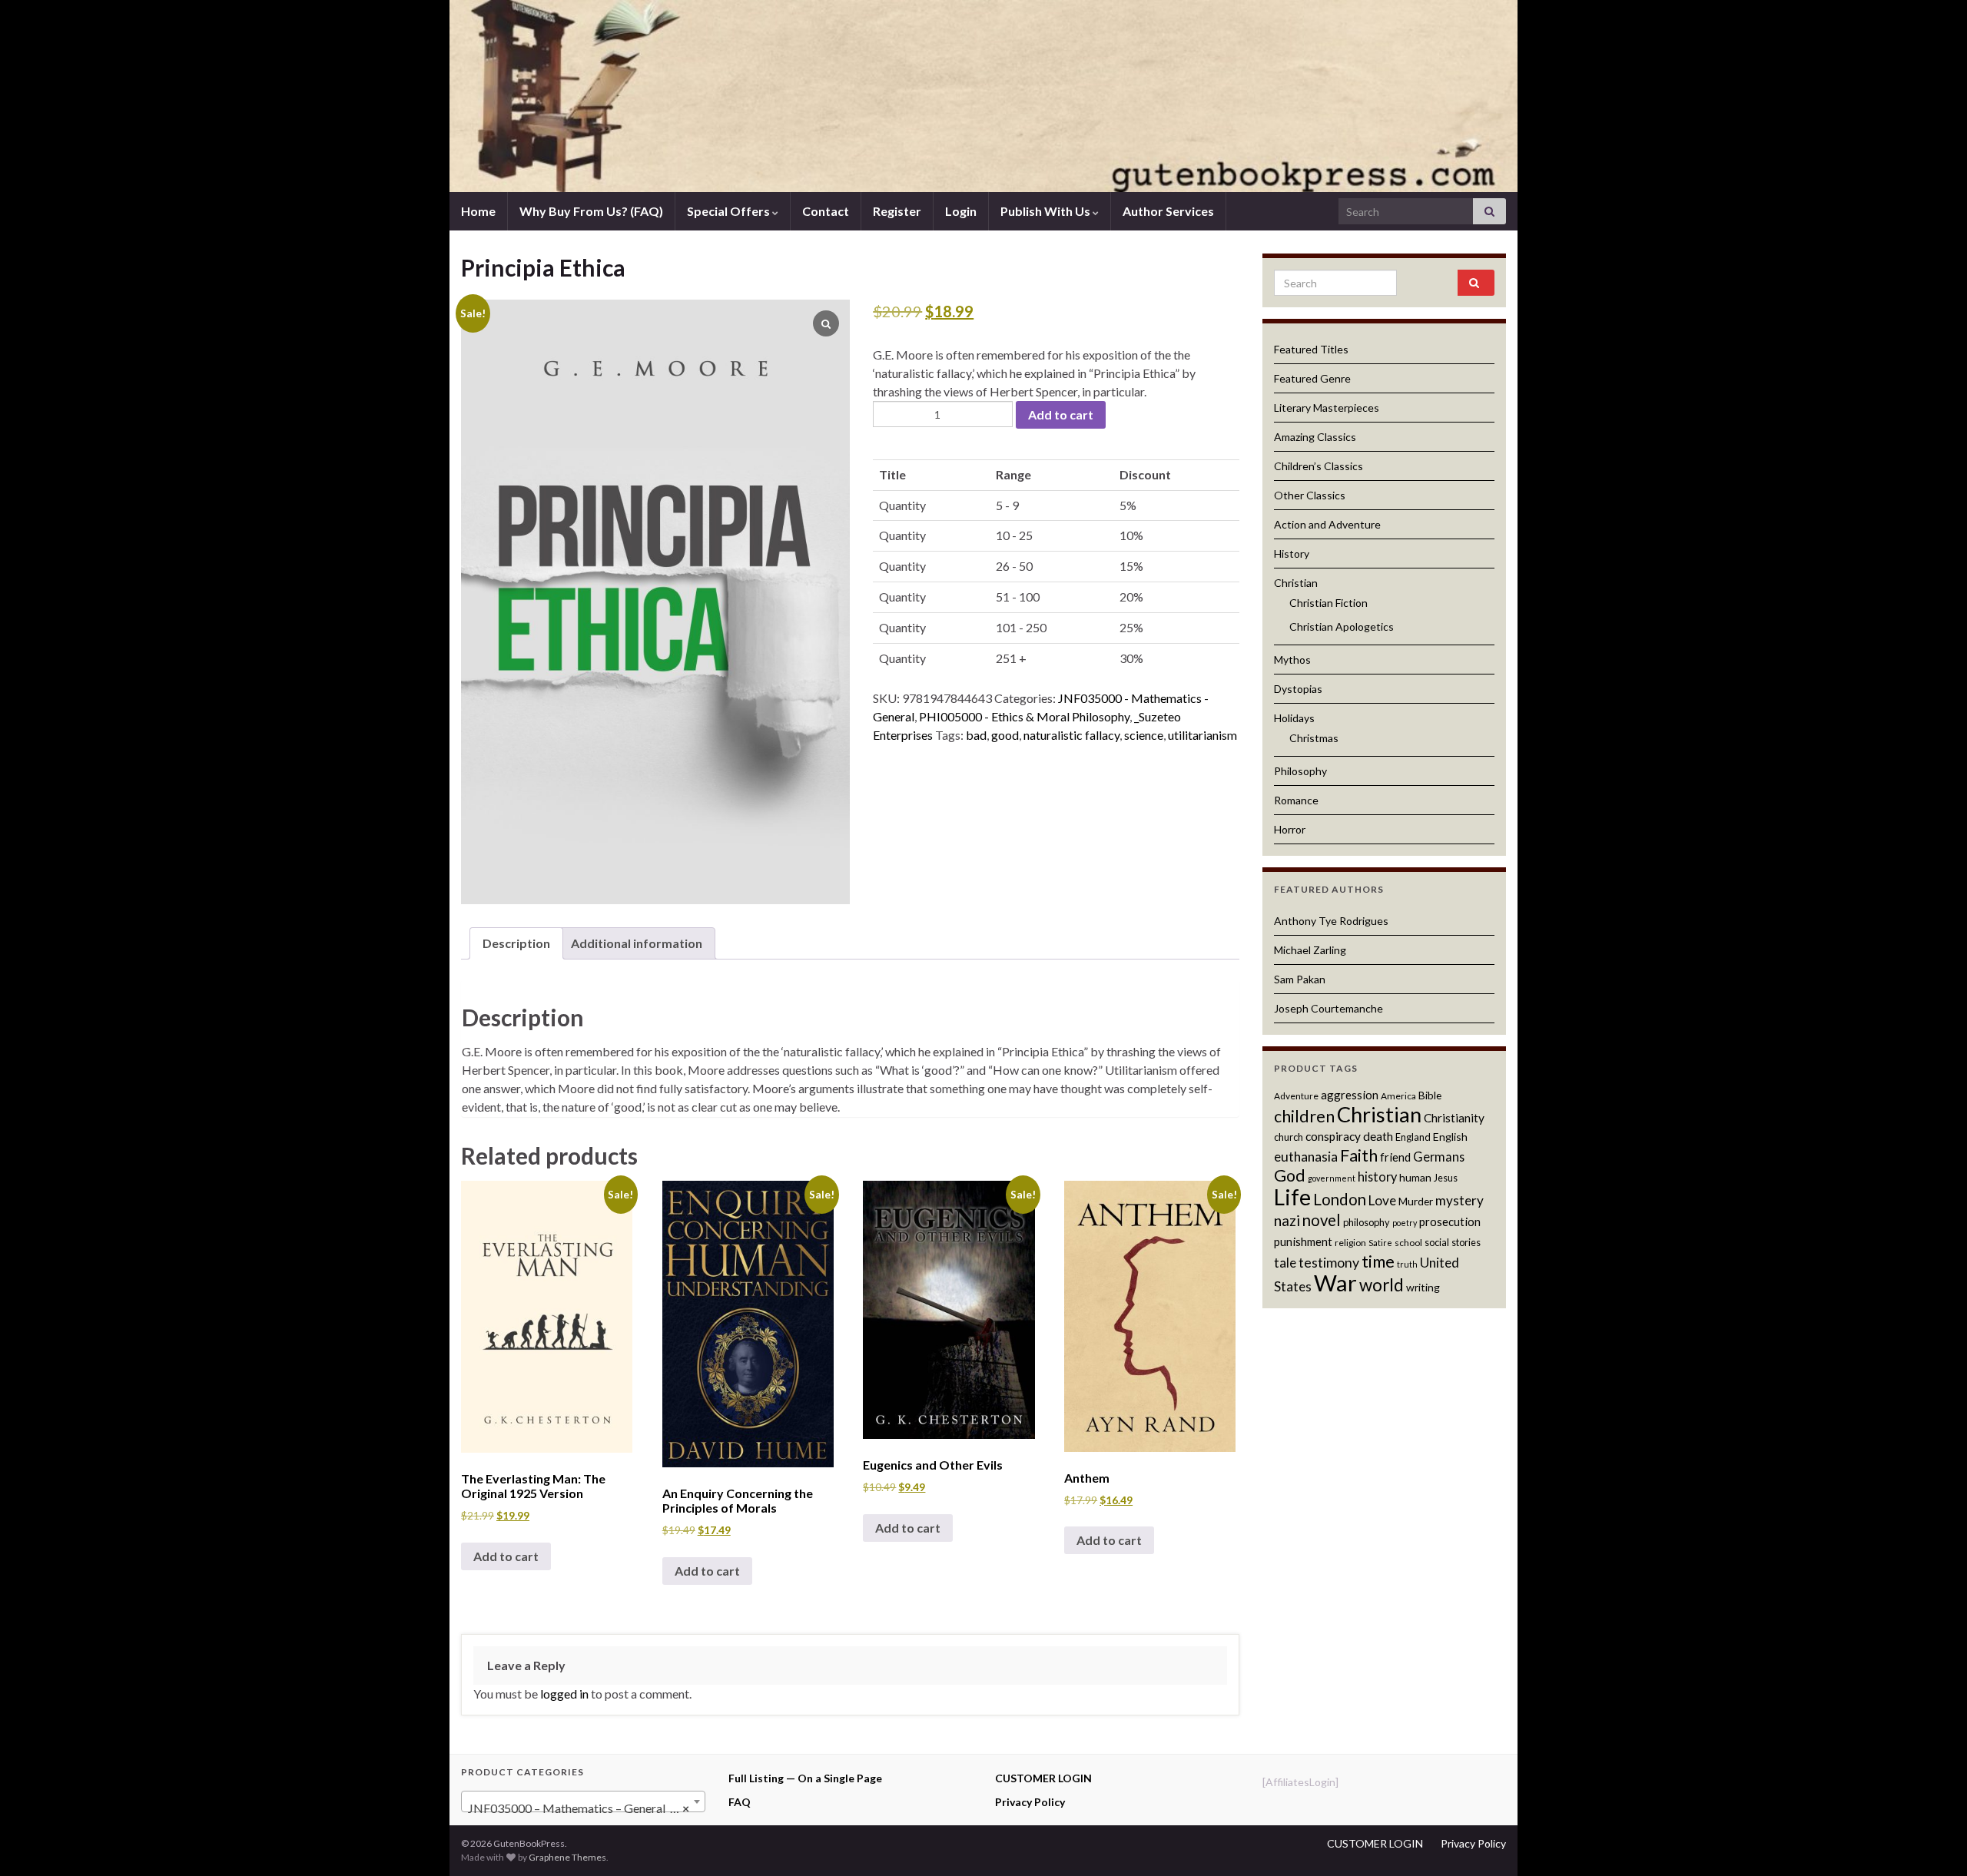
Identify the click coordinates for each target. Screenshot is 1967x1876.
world (1382, 1285)
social (1437, 1242)
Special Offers (730, 211)
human (1415, 1177)
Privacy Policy (1030, 1802)
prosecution (1450, 1221)
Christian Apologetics (1342, 626)
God (1290, 1175)
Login (961, 211)
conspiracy (1333, 1136)
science (1144, 735)
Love (1382, 1200)
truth (1407, 1264)
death (1378, 1136)
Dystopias (1298, 689)
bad (976, 735)
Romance (1296, 800)
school (1408, 1243)
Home (478, 211)
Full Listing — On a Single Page (805, 1778)
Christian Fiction (1328, 603)
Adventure (1296, 1096)
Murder (1416, 1201)
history (1377, 1177)
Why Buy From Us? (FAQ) (591, 211)
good (1005, 735)
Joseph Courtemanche (1328, 1008)
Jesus (1446, 1178)
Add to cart (1061, 414)
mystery (1459, 1200)
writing (1423, 1287)
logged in (564, 1694)
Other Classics (1310, 495)
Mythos (1292, 660)
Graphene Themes (567, 1857)
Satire (1380, 1243)
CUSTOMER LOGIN (1043, 1778)
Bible (1430, 1095)
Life (1292, 1197)
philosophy (1367, 1222)
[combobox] (583, 1801)
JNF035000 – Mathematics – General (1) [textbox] (579, 1808)
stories (1466, 1242)
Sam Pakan (1300, 979)
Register (897, 211)
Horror (1290, 829)
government (1332, 1178)
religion (1350, 1243)
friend (1395, 1157)
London (1340, 1199)
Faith (1359, 1155)
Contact (826, 211)
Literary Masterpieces (1327, 408)
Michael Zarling (1310, 950)
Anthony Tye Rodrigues (1331, 921)
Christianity (1454, 1118)
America (1398, 1096)
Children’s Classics (1319, 466)
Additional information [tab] (637, 943)
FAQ (740, 1802)
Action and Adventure (1327, 524)
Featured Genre (1312, 378)
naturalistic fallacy (1071, 735)
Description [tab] (516, 943)
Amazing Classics (1315, 437)
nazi (1287, 1220)
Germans (1439, 1157)
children (1304, 1116)
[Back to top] (1932, 1841)
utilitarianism (1202, 735)
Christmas (1314, 738)
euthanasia (1306, 1157)
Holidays (1294, 718)
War (1335, 1283)
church (1289, 1137)
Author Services (1168, 211)
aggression (1350, 1095)
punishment (1303, 1241)
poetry (1405, 1223)
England (1413, 1137)
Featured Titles (1311, 349)
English (1450, 1137)
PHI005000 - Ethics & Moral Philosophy (1024, 716)
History (1292, 554)
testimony (1329, 1262)
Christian (1296, 583)
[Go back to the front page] (983, 96)
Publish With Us (1047, 211)
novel (1322, 1220)
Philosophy (1300, 771)
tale (1285, 1263)
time (1378, 1261)
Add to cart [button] (506, 1556)
